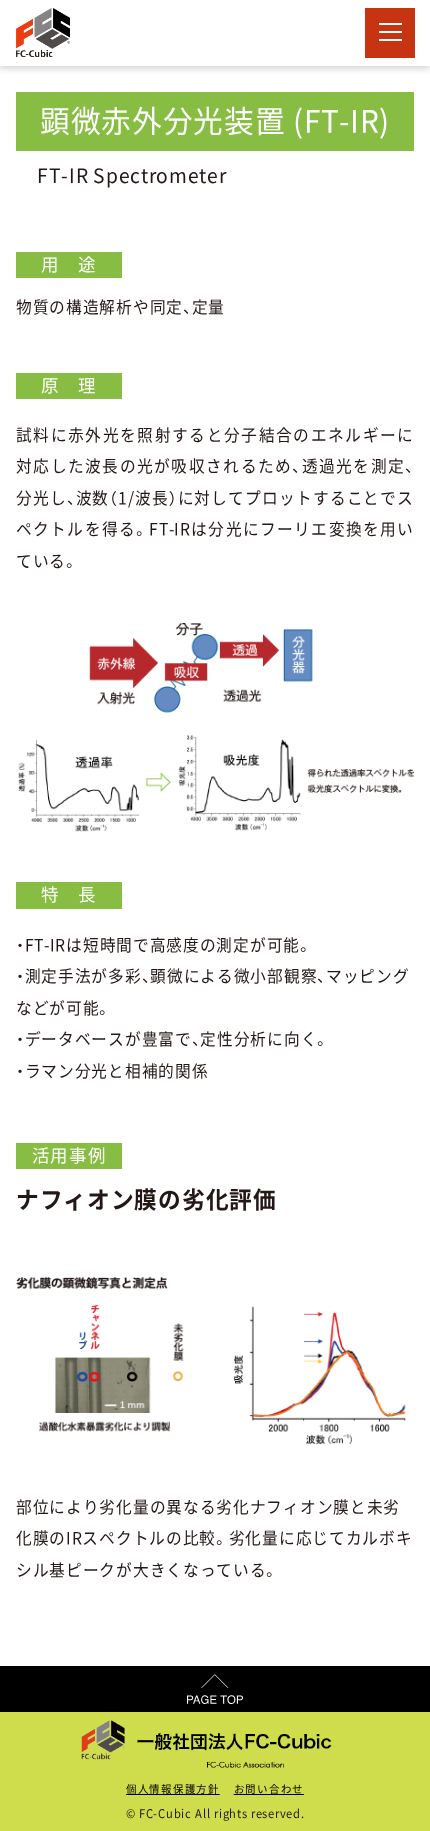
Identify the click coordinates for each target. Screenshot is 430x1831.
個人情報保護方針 (173, 1789)
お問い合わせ (269, 1789)
